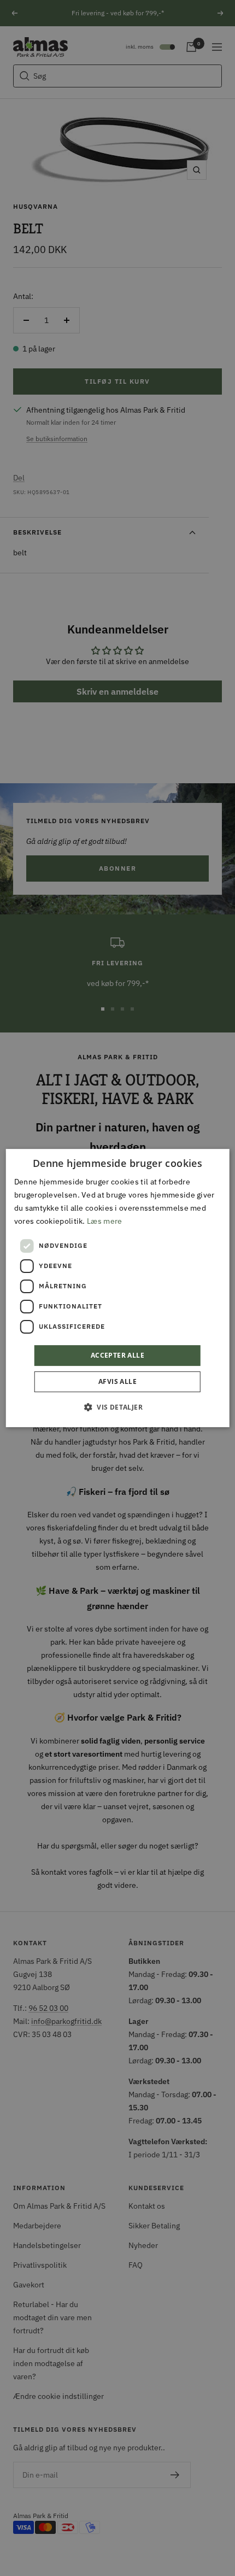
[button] (117, 1407)
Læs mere (104, 1221)
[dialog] (118, 1288)
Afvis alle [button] (117, 1381)
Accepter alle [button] (117, 1355)
